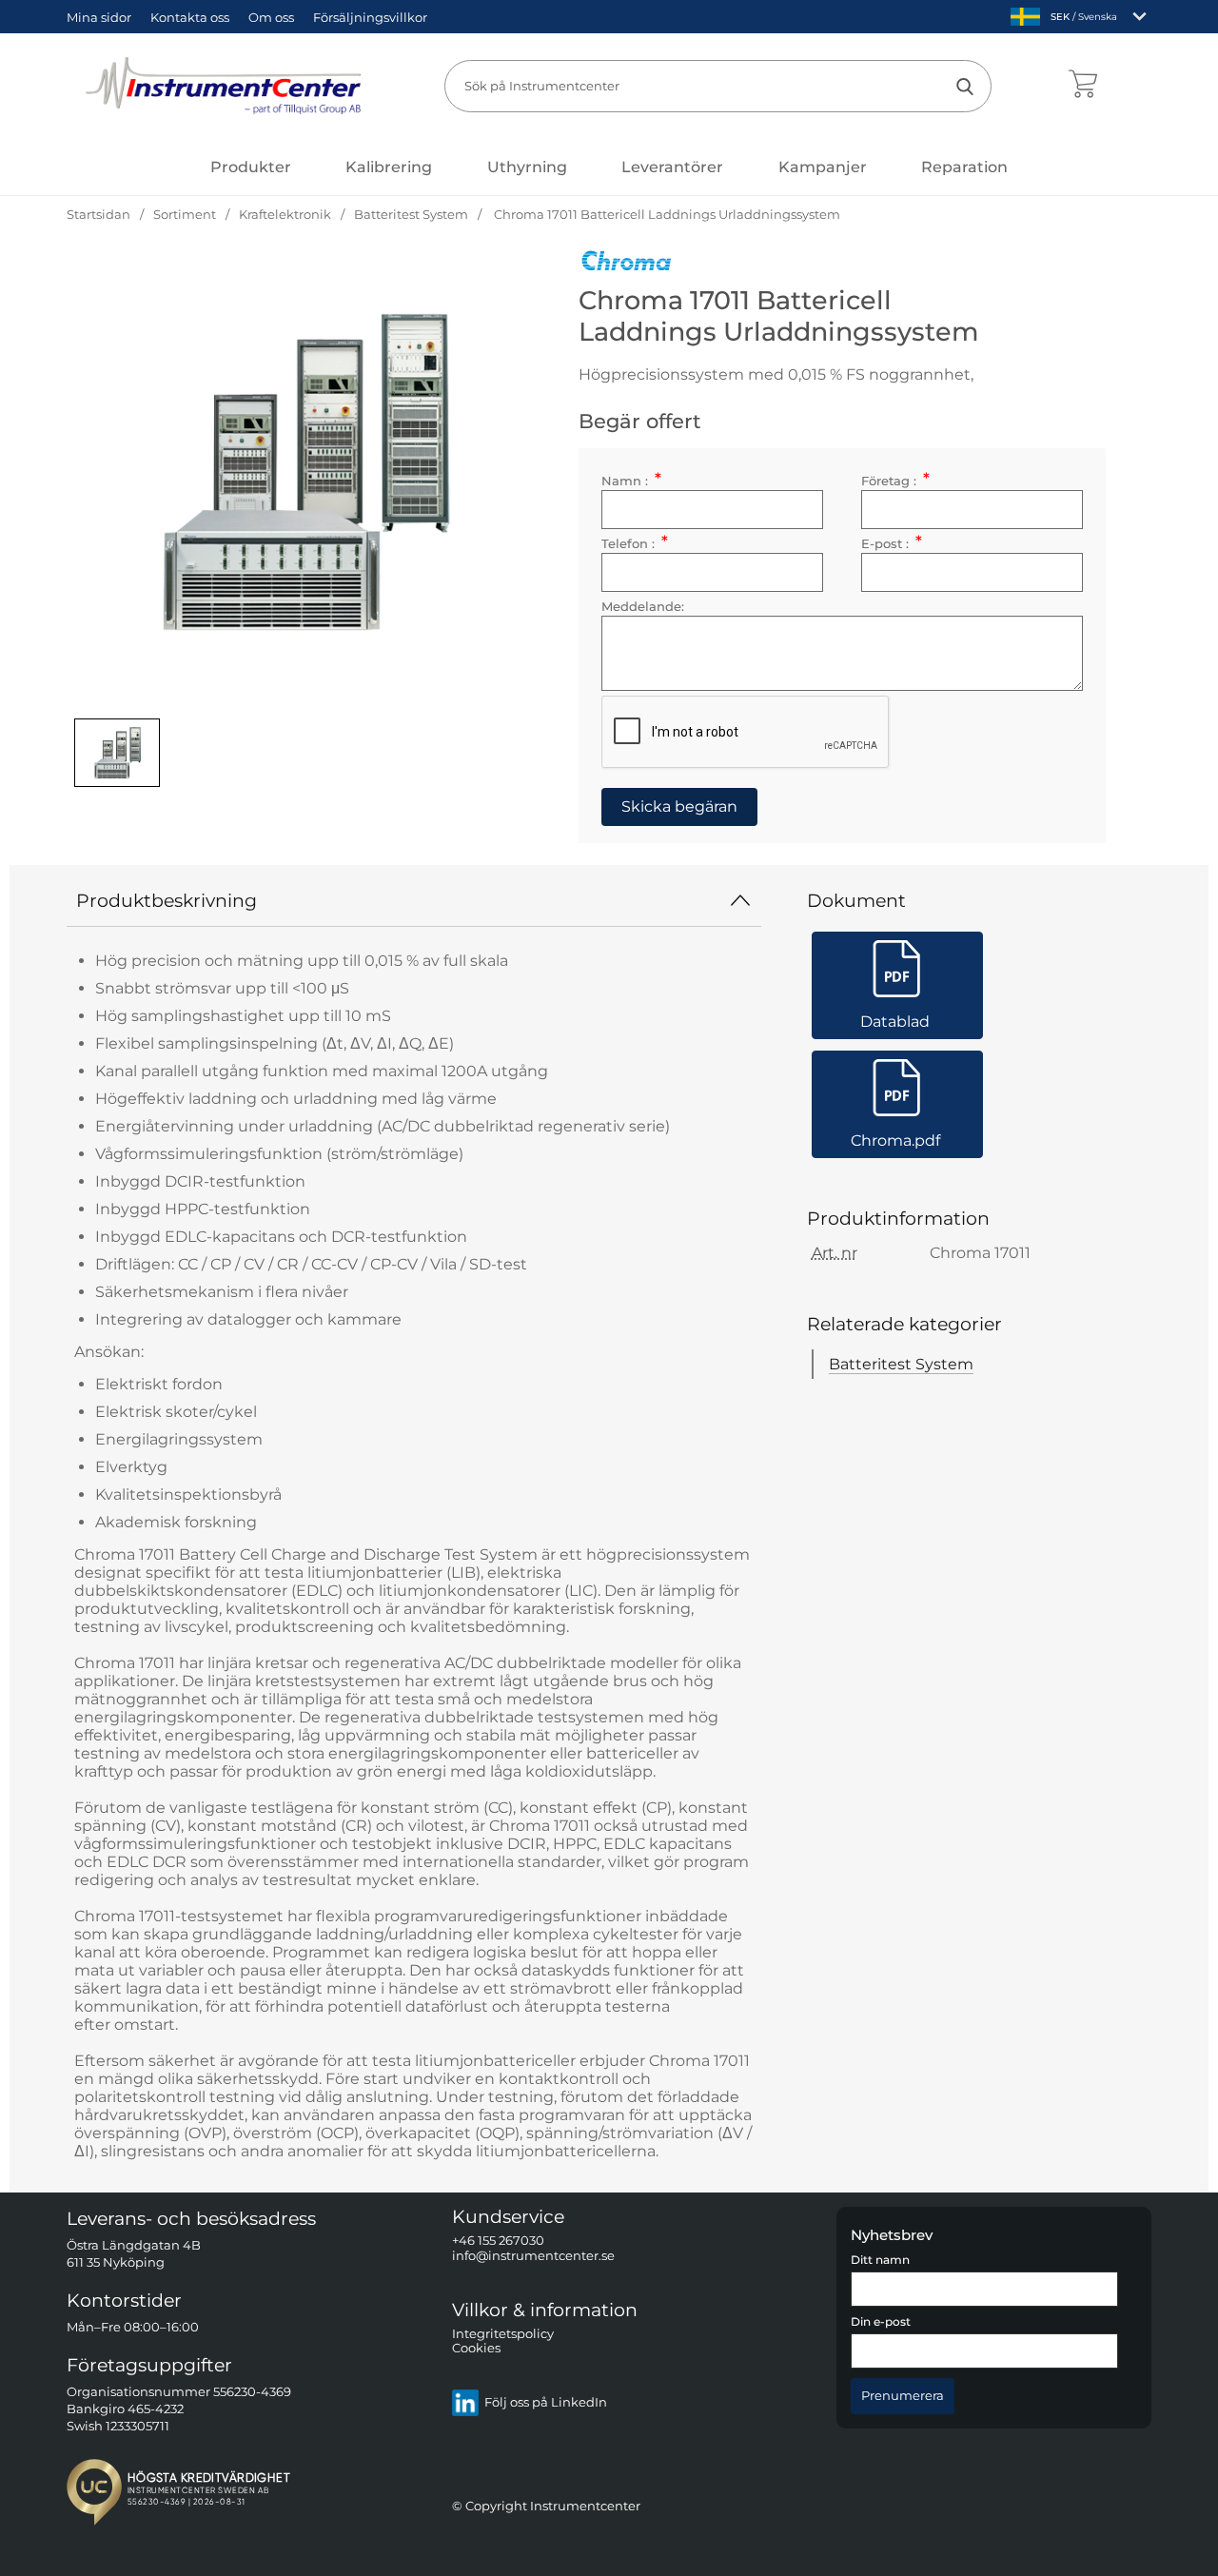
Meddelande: (643, 607)
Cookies (476, 2349)
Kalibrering (389, 167)
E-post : (891, 544)
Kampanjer (823, 167)
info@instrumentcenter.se (533, 2256)
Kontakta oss (190, 17)
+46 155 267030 (498, 2242)
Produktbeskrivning (167, 900)
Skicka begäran (679, 806)
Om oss (271, 17)
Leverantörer (672, 167)
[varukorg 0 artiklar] (1082, 86)
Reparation (964, 167)
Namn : (631, 481)
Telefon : (634, 544)
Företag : (895, 481)
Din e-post (881, 2323)
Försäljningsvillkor (370, 17)
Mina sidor (99, 17)
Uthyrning (527, 167)
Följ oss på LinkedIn (546, 2403)
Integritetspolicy (503, 2334)
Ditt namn (880, 2260)
